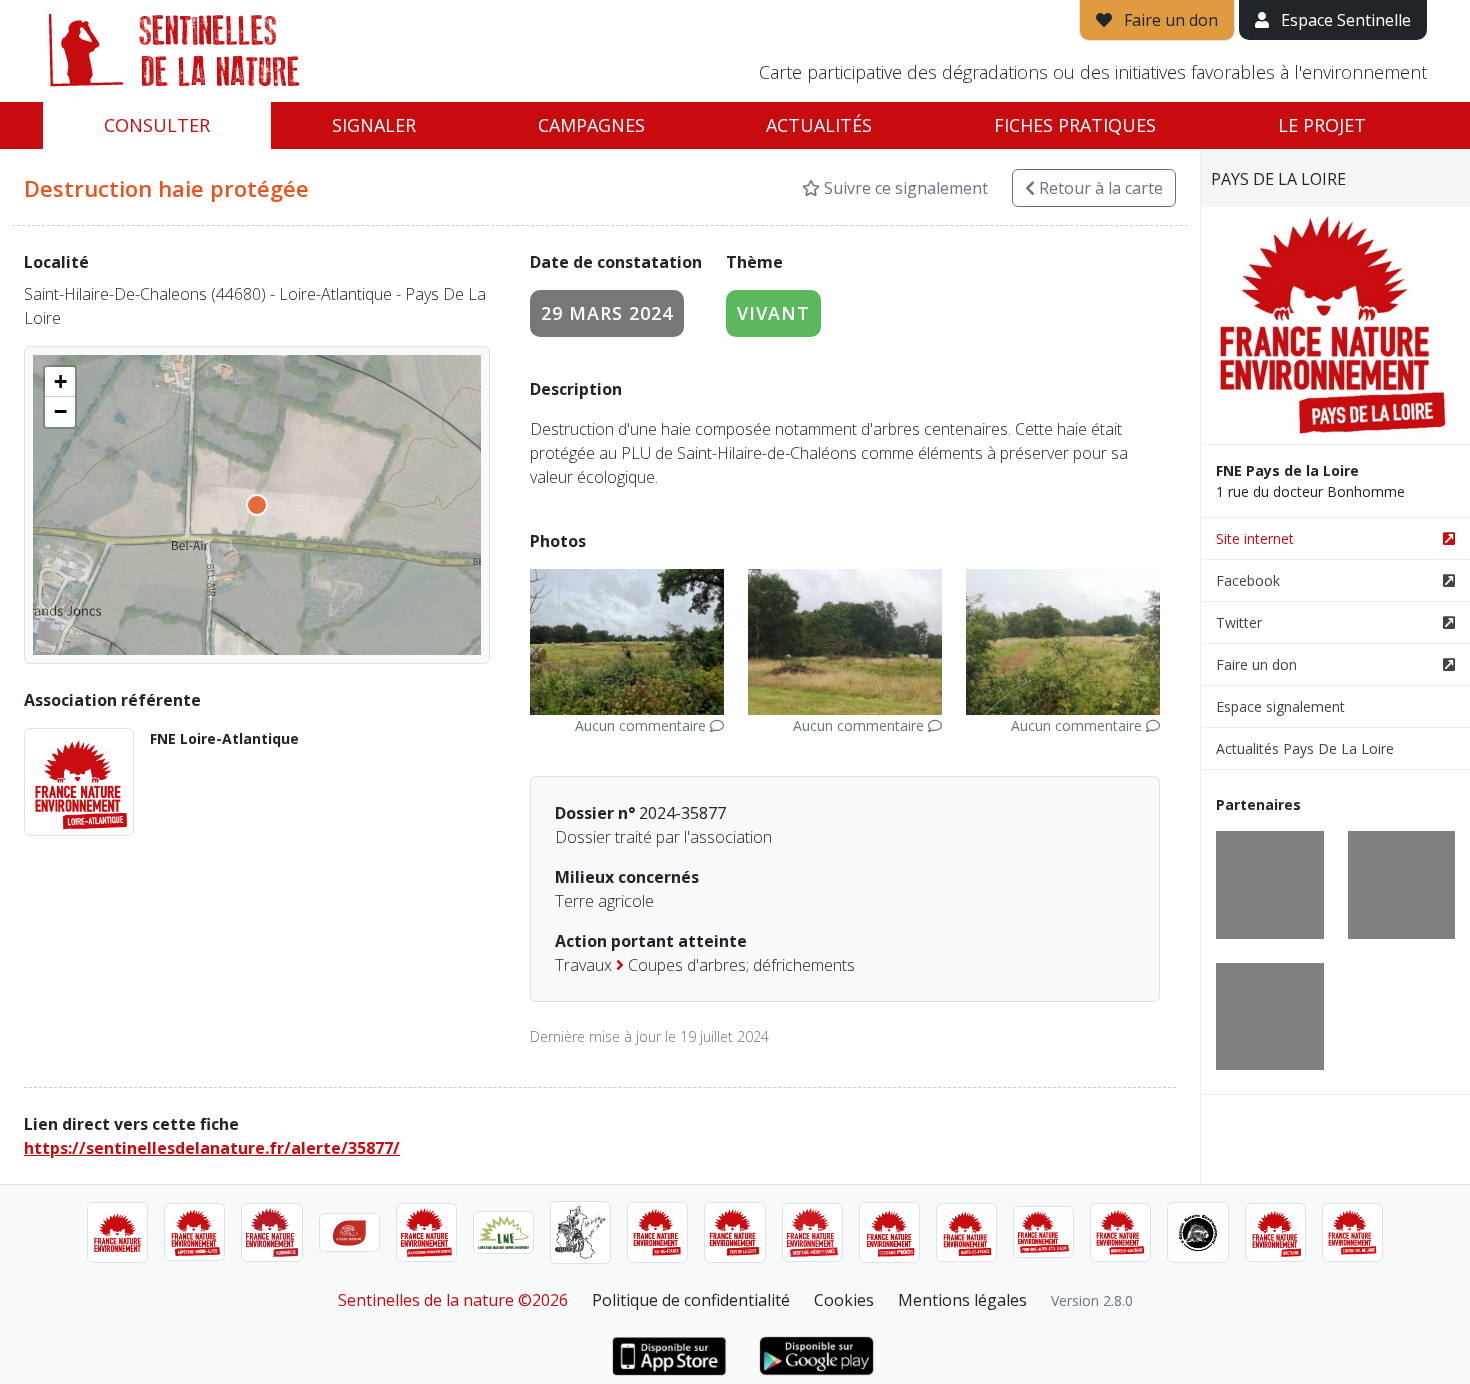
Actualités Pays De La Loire (1305, 748)
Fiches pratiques (1075, 125)
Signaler (374, 125)
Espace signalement (1280, 706)
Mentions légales (962, 1300)
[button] (60, 382)
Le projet (1322, 125)
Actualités (819, 125)
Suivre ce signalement (904, 188)
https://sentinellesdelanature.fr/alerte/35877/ (212, 1148)
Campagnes (591, 125)
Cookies (844, 1300)
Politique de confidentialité (691, 1300)
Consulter (157, 125)
